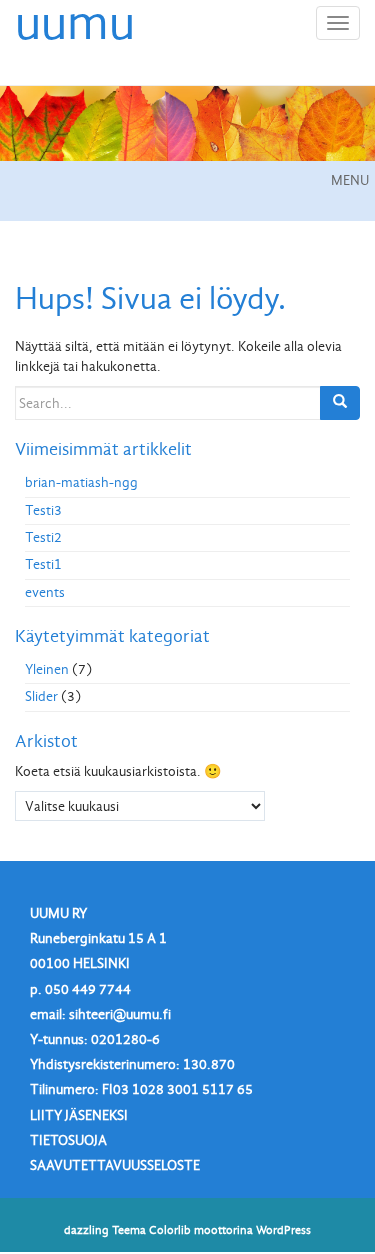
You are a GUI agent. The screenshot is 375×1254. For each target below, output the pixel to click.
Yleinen (47, 669)
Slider (41, 696)
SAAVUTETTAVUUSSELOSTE (115, 1165)
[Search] (340, 403)
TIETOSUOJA (68, 1140)
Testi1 (43, 564)
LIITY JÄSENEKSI (79, 1115)
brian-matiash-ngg (81, 482)
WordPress (283, 1230)
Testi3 (43, 510)
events (45, 592)
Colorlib (170, 1230)
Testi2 (43, 537)
